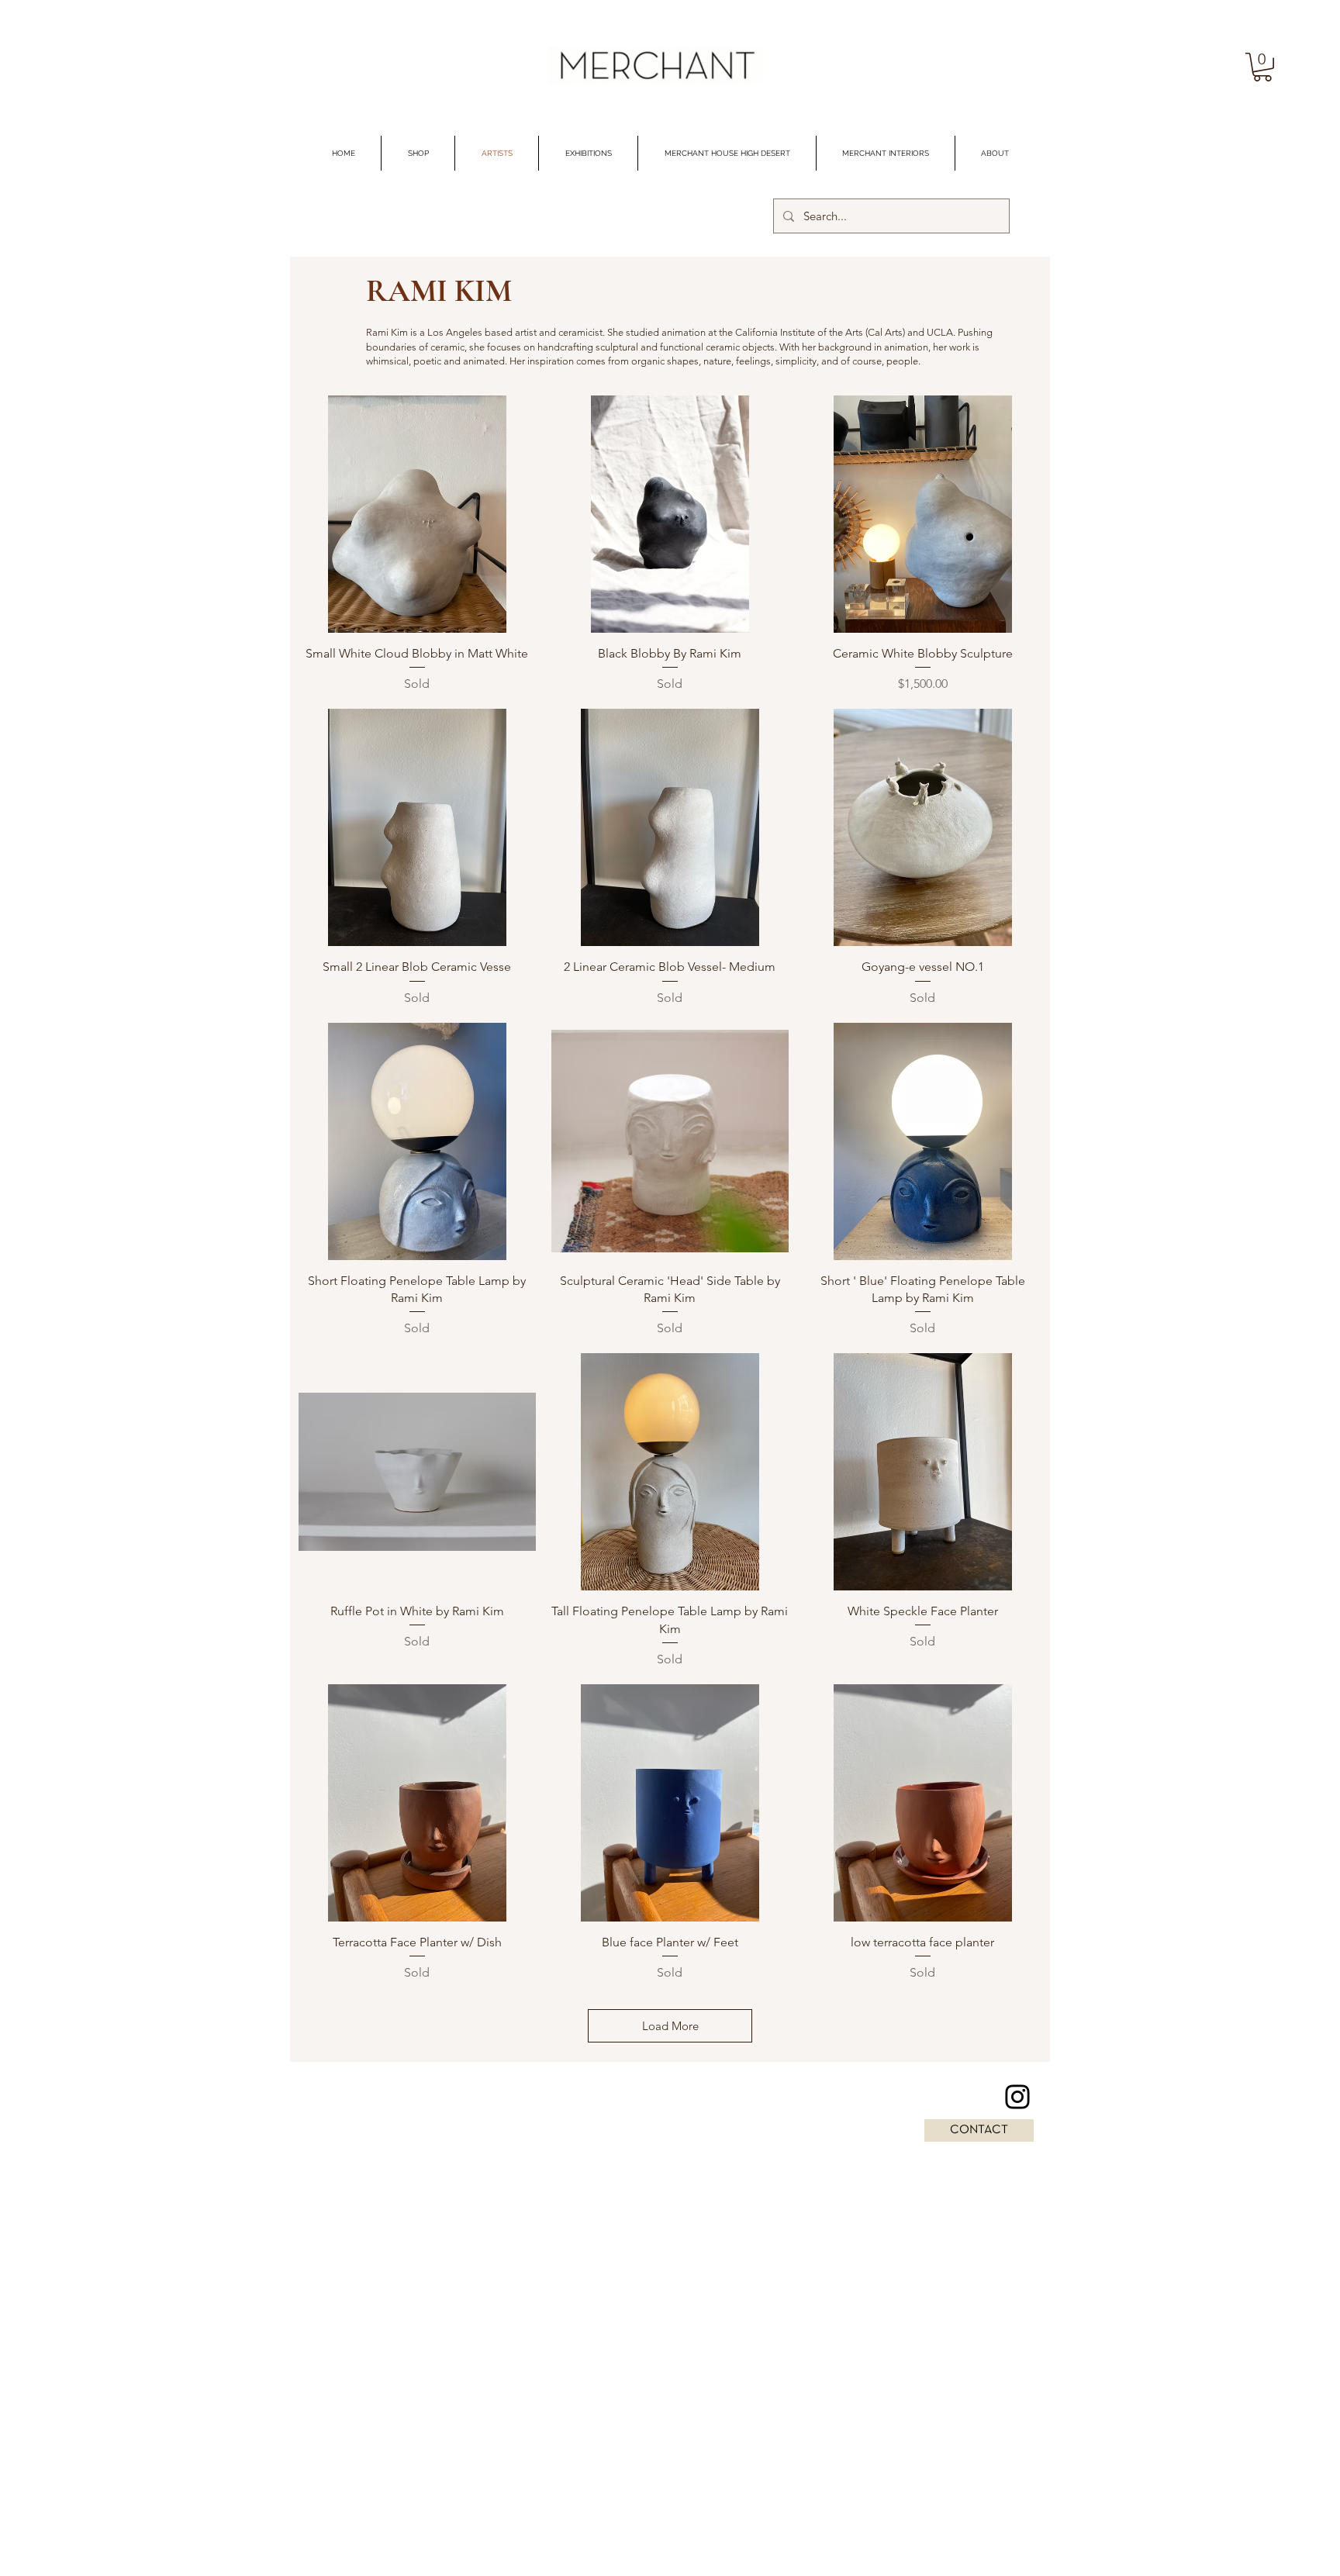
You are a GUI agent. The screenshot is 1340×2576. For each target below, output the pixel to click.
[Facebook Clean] (323, 2566)
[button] (1262, 67)
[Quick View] (417, 514)
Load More (670, 2026)
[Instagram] (1017, 2097)
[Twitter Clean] (354, 2566)
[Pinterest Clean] (385, 2566)
